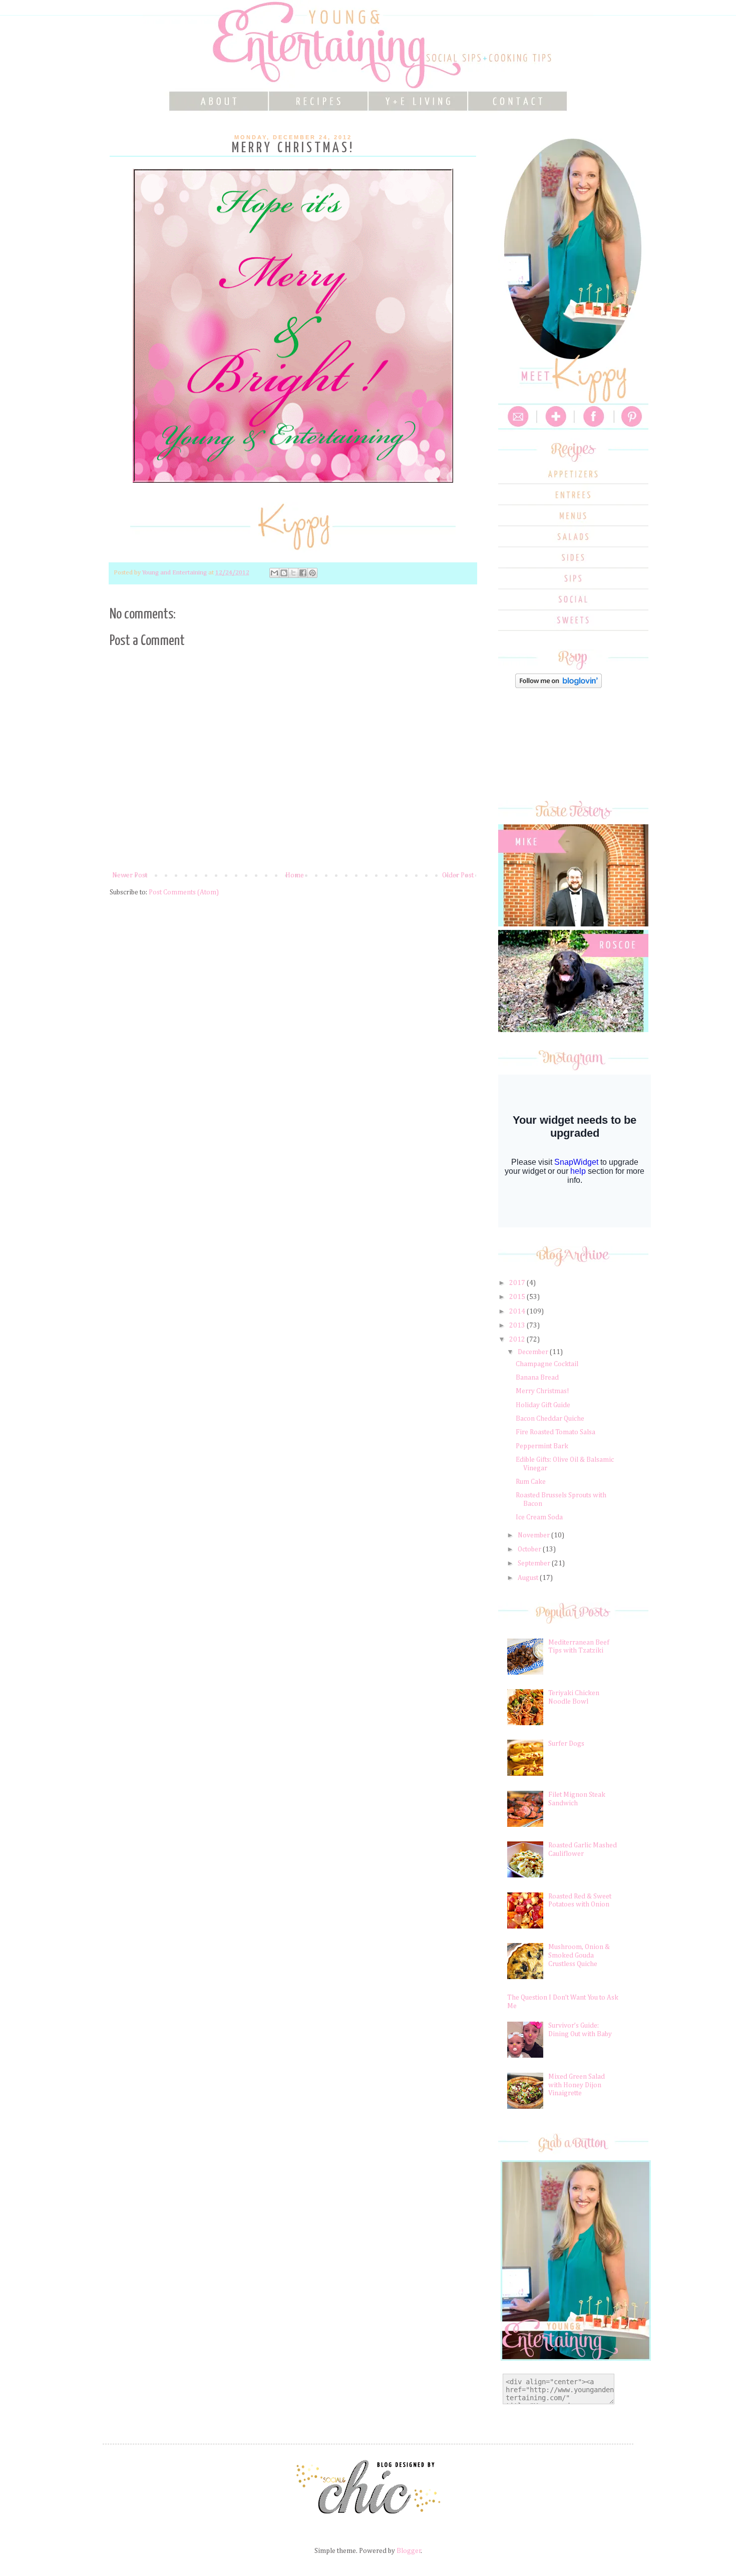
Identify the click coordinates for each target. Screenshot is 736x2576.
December (534, 1352)
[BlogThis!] (284, 573)
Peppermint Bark (542, 1446)
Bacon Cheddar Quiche (550, 1419)
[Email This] (274, 573)
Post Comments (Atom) (184, 892)
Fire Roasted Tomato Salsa (556, 1432)
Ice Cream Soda (539, 1517)
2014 (518, 1312)
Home (295, 875)
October (530, 1549)
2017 (518, 1283)
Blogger (409, 2551)
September (535, 1563)
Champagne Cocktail (547, 1364)
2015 (518, 1297)
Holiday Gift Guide (543, 1405)
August (529, 1578)
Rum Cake (531, 1482)
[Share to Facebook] (303, 573)
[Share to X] (293, 573)
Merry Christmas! (542, 1391)
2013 (518, 1326)
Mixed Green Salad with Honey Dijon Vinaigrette (577, 2085)
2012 (518, 1340)
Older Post (458, 875)
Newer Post (130, 875)
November (534, 1535)
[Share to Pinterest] (312, 573)
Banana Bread (537, 1378)
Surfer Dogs (566, 1744)
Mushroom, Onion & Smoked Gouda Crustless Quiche (579, 1956)
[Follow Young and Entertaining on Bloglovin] (559, 686)
